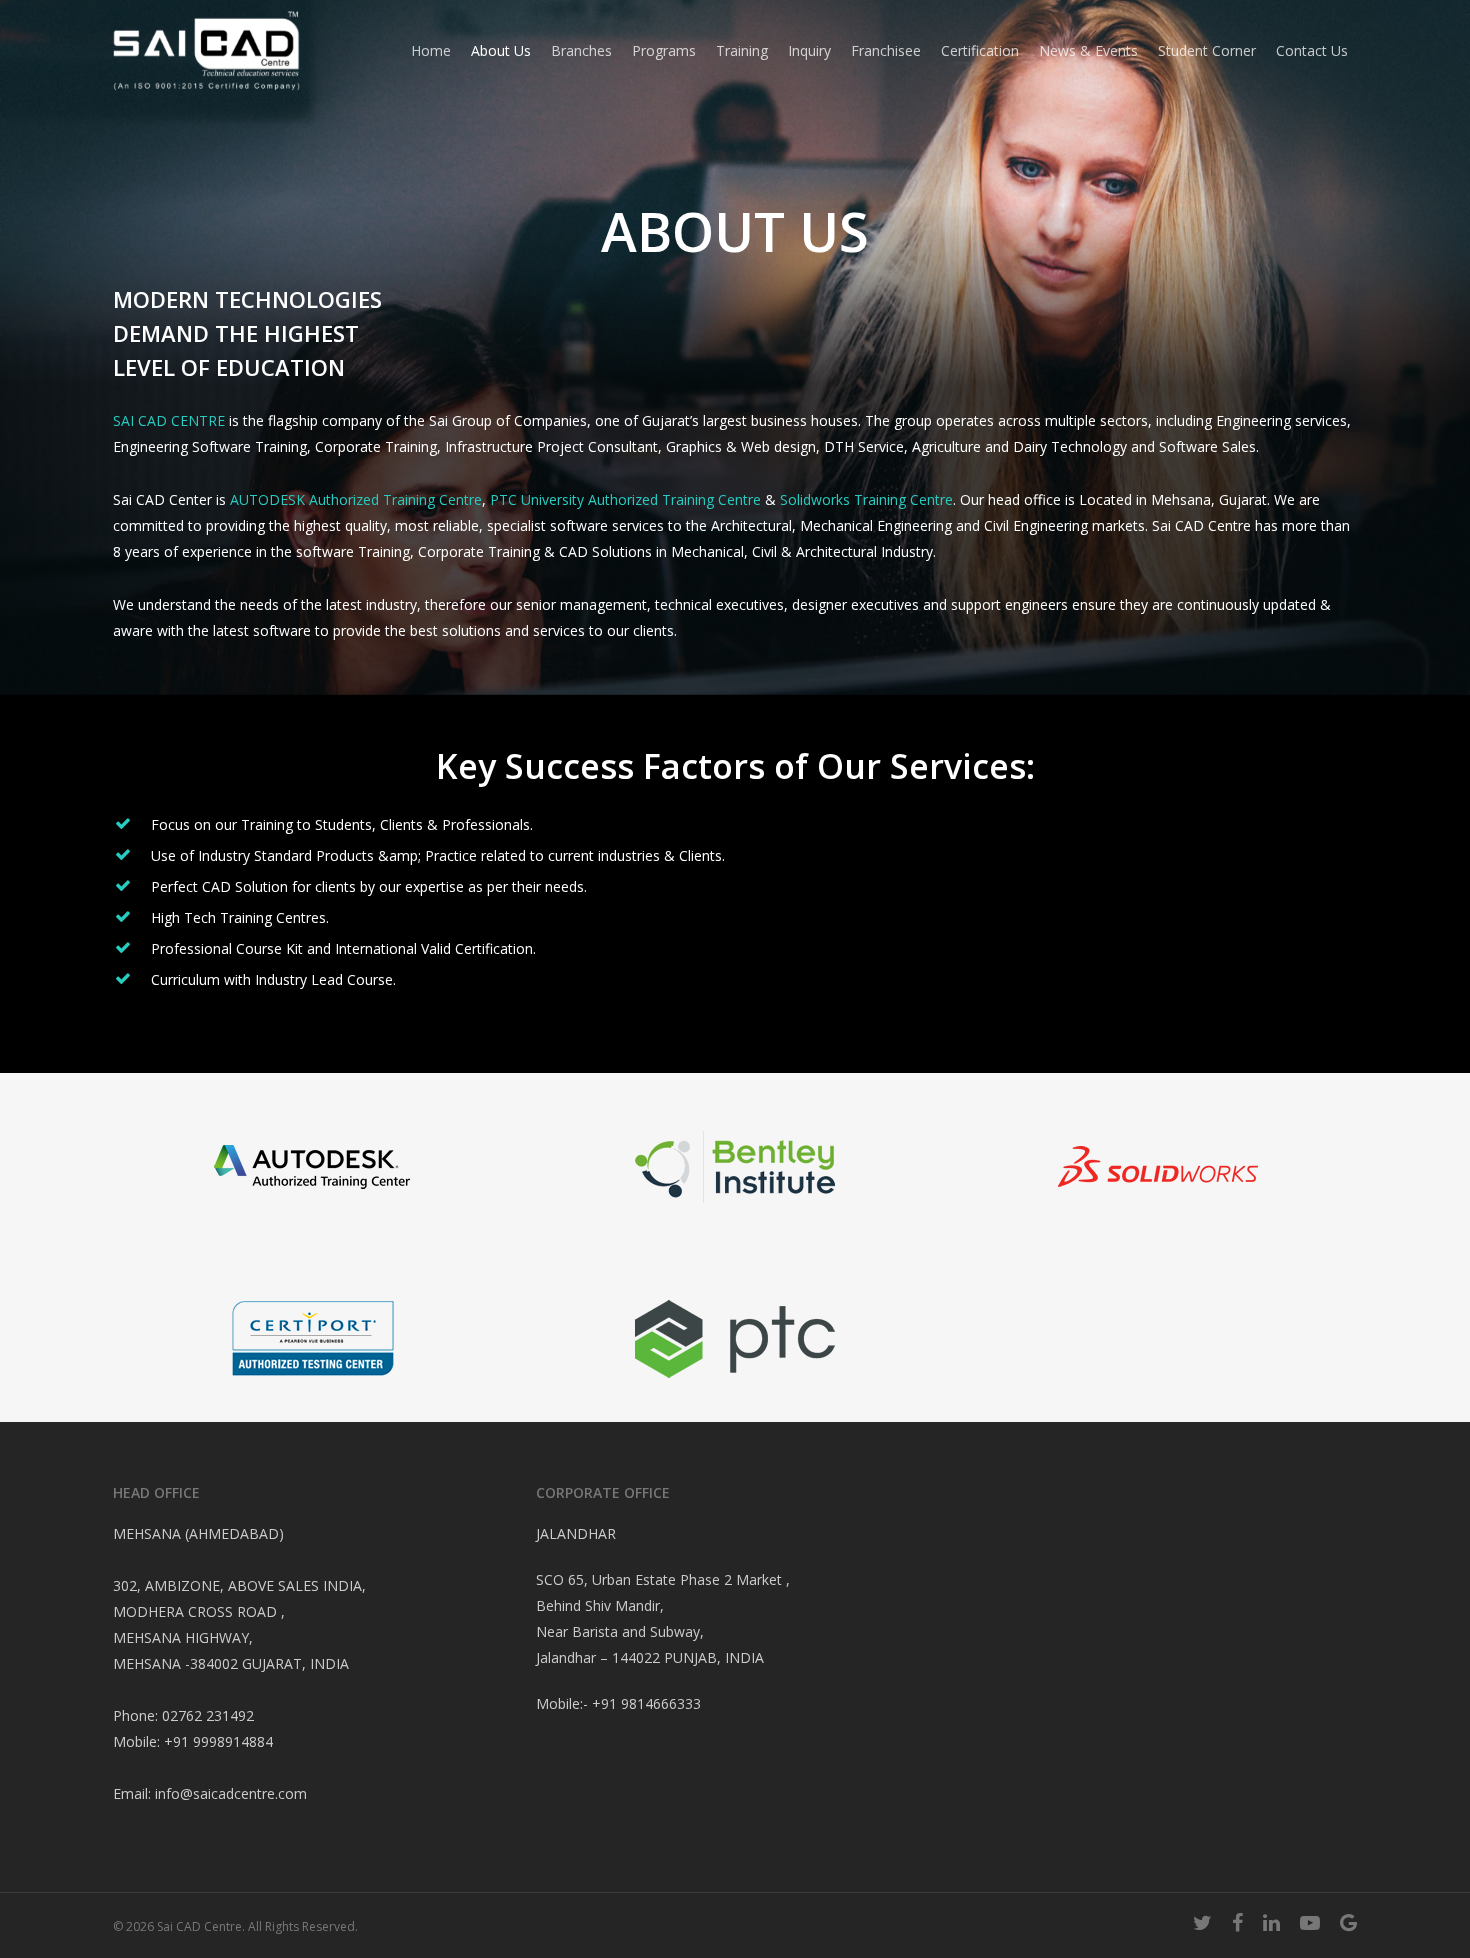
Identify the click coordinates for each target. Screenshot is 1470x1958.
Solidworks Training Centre (866, 499)
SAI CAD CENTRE (169, 420)
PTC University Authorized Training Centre (625, 499)
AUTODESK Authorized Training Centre (356, 499)
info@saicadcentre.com (231, 1793)
